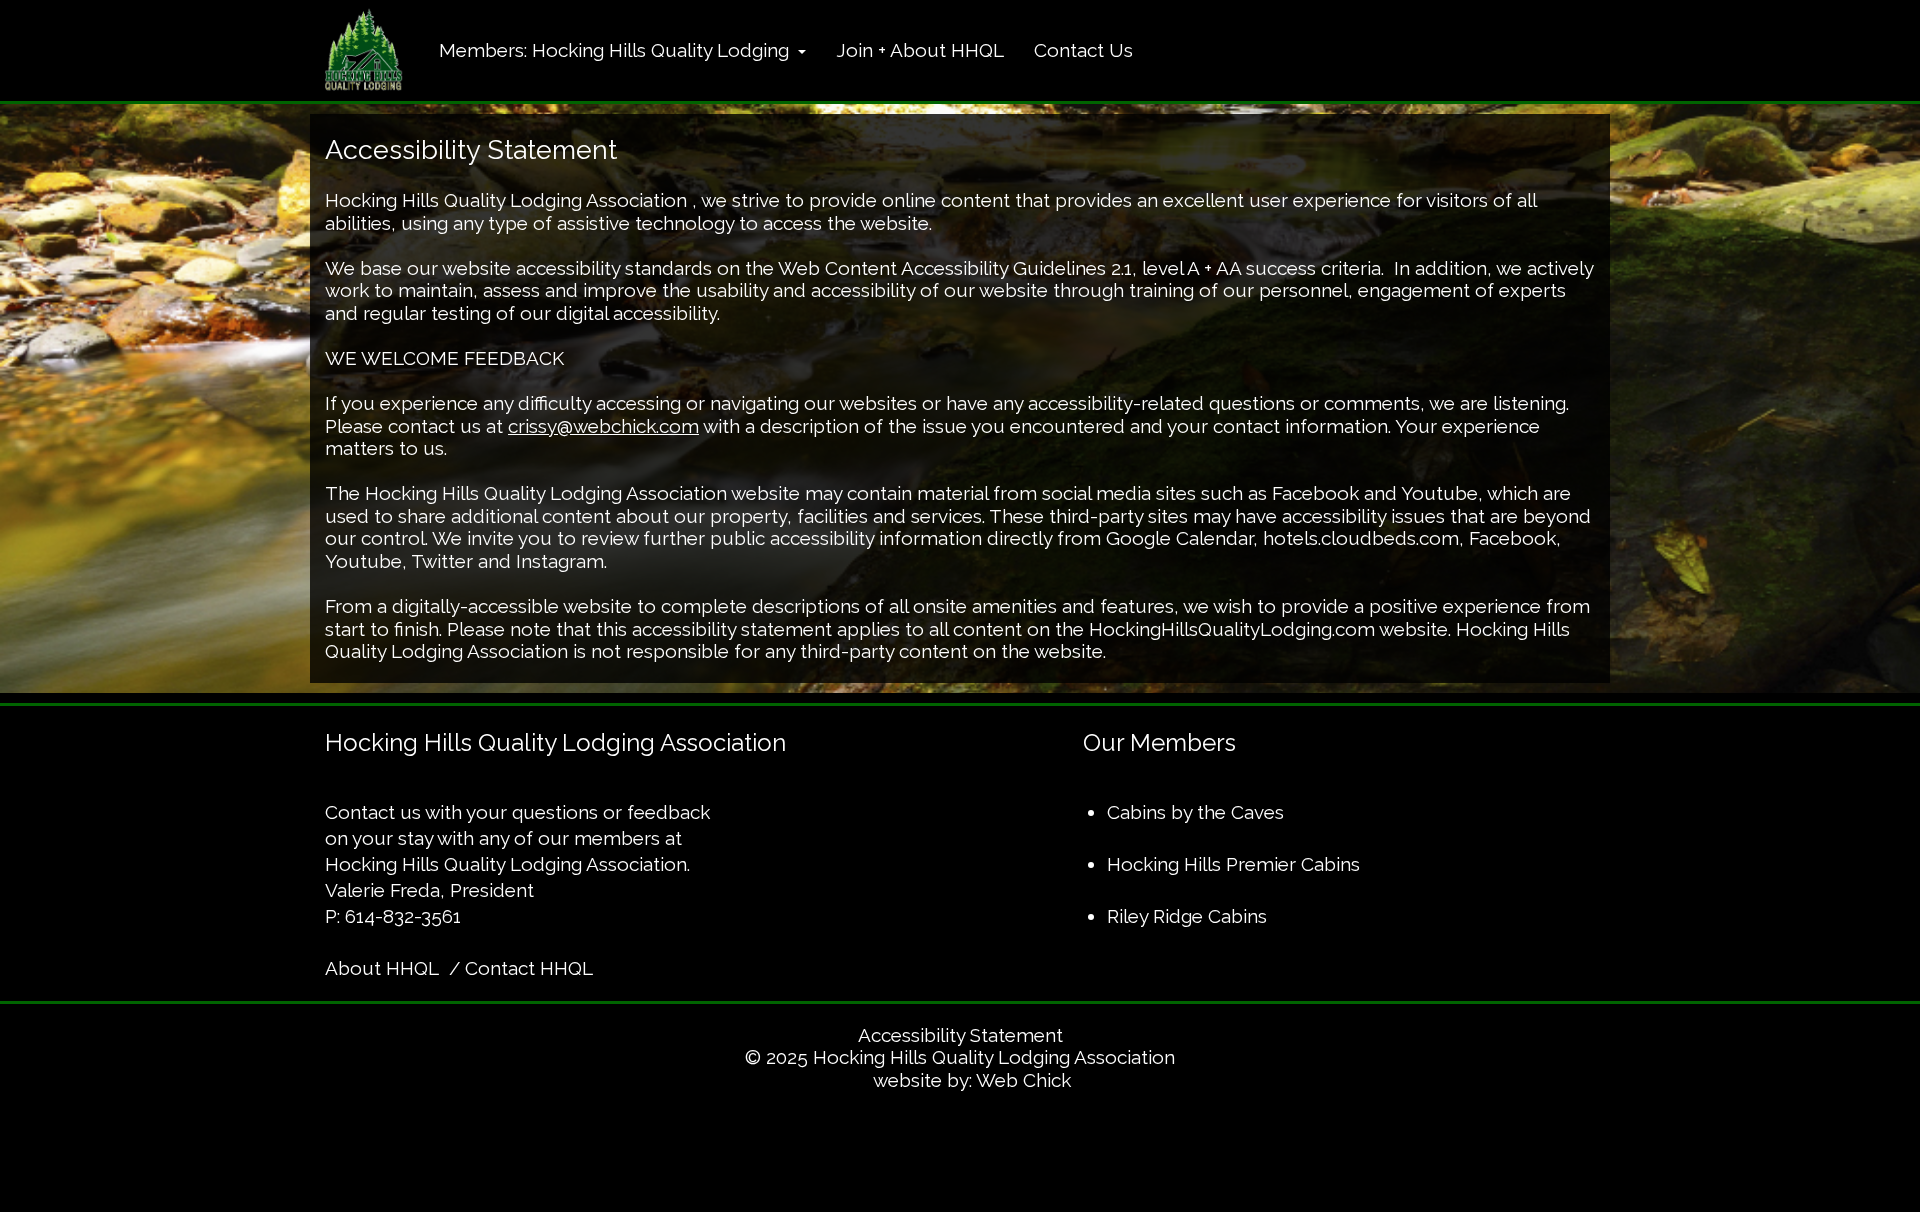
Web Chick (1023, 1080)
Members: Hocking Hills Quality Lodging (616, 50)
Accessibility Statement (960, 1035)
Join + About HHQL (920, 50)
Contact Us (1083, 50)
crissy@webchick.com (603, 426)
